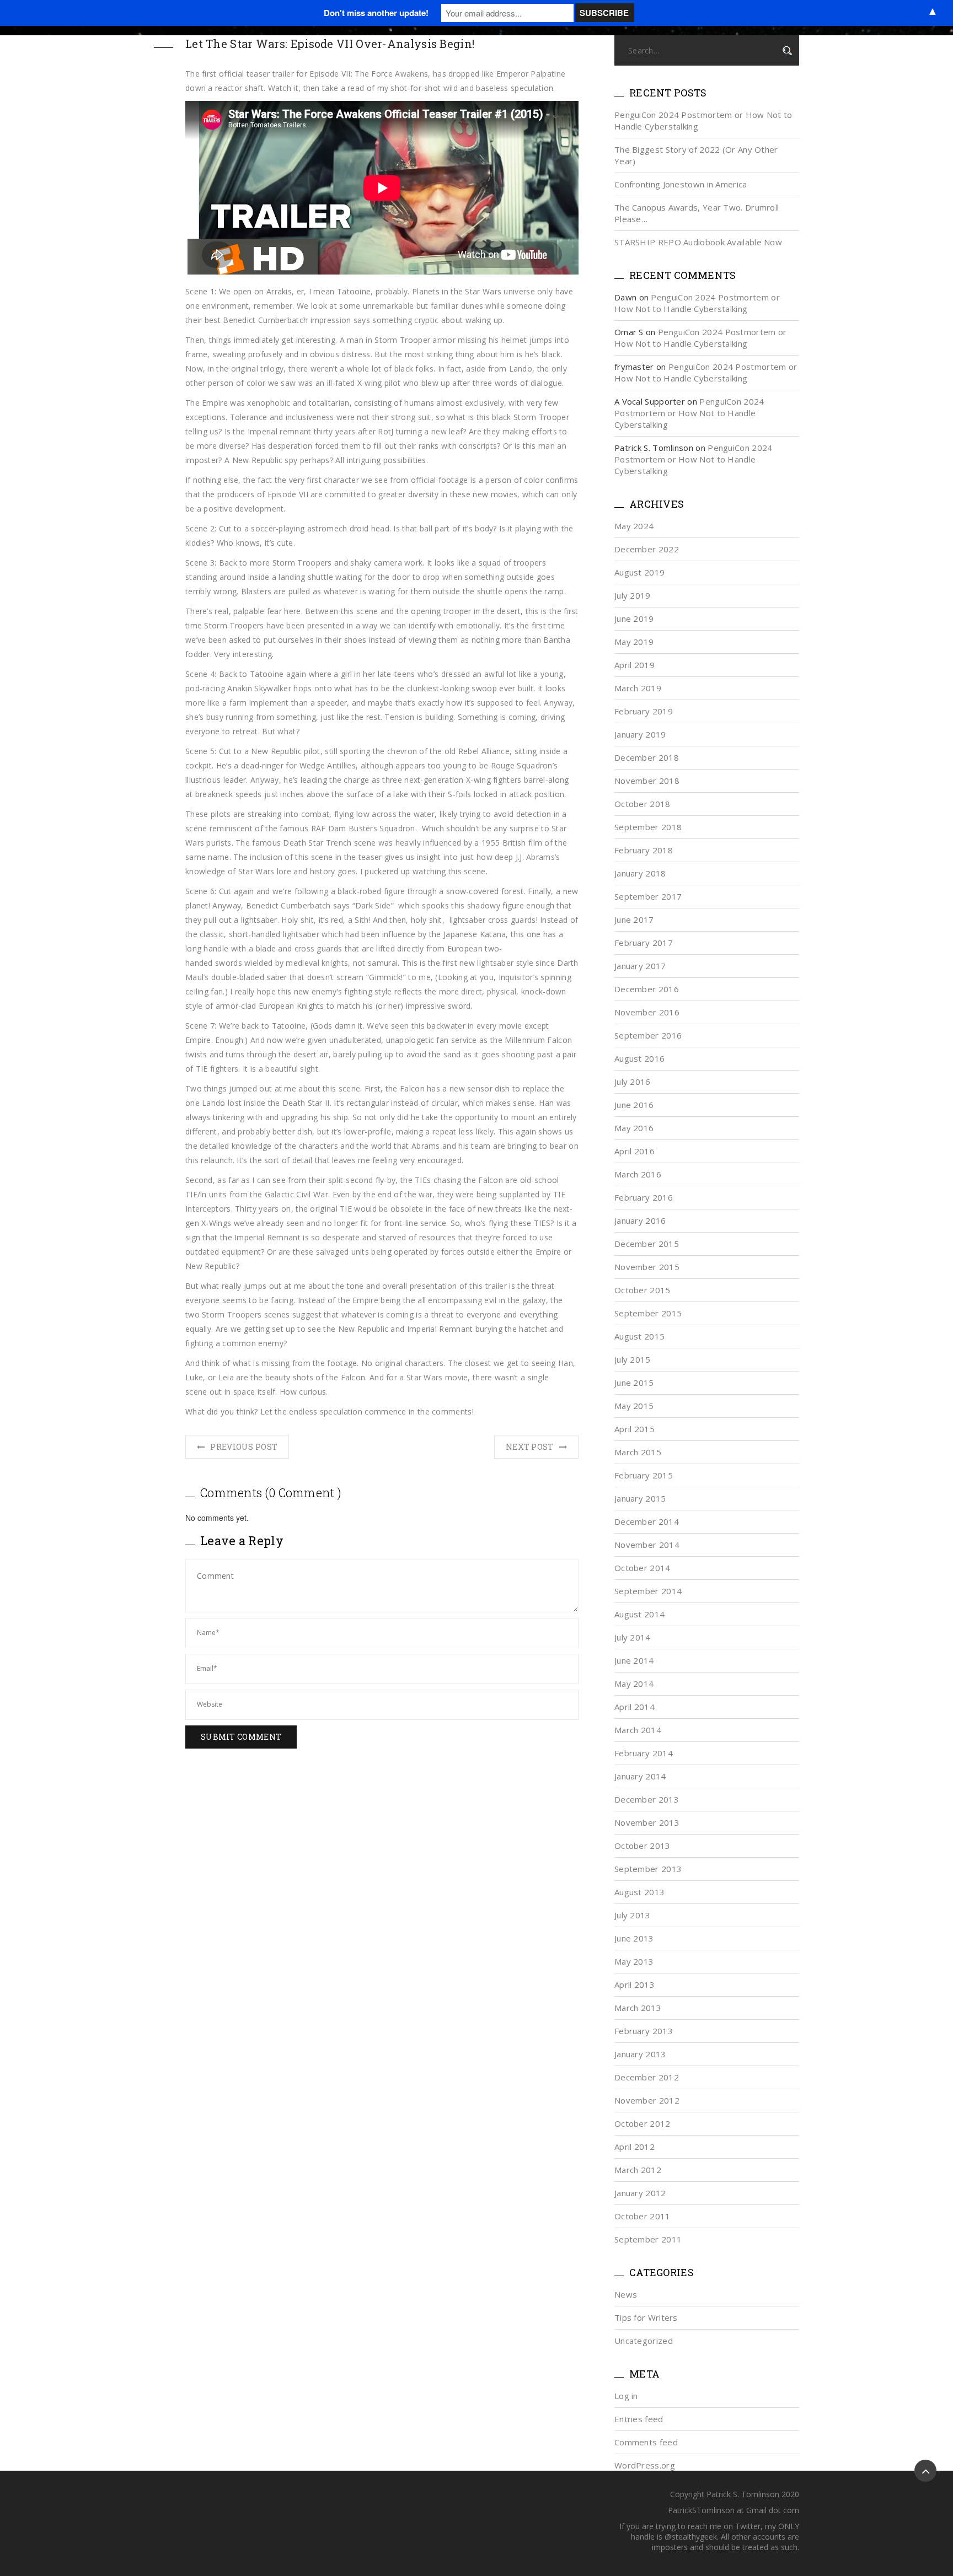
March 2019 (638, 688)
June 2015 (634, 1383)
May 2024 (634, 526)
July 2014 (633, 1637)
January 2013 (640, 2054)
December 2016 (647, 989)
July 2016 (633, 1082)
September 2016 (648, 1035)
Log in (626, 2396)
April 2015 (635, 1429)
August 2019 (639, 572)
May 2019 (634, 642)
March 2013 (638, 2008)
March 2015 (638, 1452)
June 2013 (634, 1938)
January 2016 (640, 1220)
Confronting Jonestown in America (681, 184)
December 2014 (647, 1521)
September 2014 (648, 1591)
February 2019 (644, 711)
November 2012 (647, 2100)
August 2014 (639, 1614)
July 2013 (633, 1915)
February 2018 (644, 850)
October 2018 (643, 804)
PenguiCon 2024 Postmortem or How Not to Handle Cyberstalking (697, 303)
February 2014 (644, 1753)
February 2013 (644, 2031)
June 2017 (634, 919)
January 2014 (640, 1776)
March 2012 (638, 2170)
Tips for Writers (646, 2317)
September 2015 (648, 1313)
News (626, 2294)
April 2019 (635, 665)
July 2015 (633, 1359)
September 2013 (648, 1869)
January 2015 (640, 1498)
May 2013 (634, 1961)
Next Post (530, 1447)
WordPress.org (645, 2465)
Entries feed (639, 2419)
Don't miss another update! (376, 13)
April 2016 (635, 1151)
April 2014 (635, 1707)
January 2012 (640, 2193)
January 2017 (640, 966)
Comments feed (646, 2442)
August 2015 (639, 1336)
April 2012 (635, 2147)
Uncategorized (644, 2341)
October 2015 (643, 1290)
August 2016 (639, 1058)
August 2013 (639, 1892)
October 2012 (643, 2123)
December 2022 (647, 549)
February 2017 (644, 943)
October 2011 (643, 2216)
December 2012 (647, 2077)
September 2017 (648, 896)
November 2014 (647, 1545)
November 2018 (647, 781)
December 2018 (647, 757)
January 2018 (640, 873)
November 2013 (647, 1822)
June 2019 (634, 619)
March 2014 (638, 1730)
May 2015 (634, 1406)
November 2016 (647, 1012)
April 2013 (635, 1985)
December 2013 (647, 1799)
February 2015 (644, 1475)
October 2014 (643, 1568)
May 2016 (634, 1128)
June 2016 (634, 1105)
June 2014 (634, 1660)
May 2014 (634, 1684)
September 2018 (648, 827)
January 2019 (640, 734)
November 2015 (647, 1267)
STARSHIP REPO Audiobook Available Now (698, 242)
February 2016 (644, 1197)
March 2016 (638, 1174)
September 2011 (648, 2239)
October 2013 (643, 1846)
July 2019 (633, 595)
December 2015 (647, 1244)
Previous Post (244, 1447)
